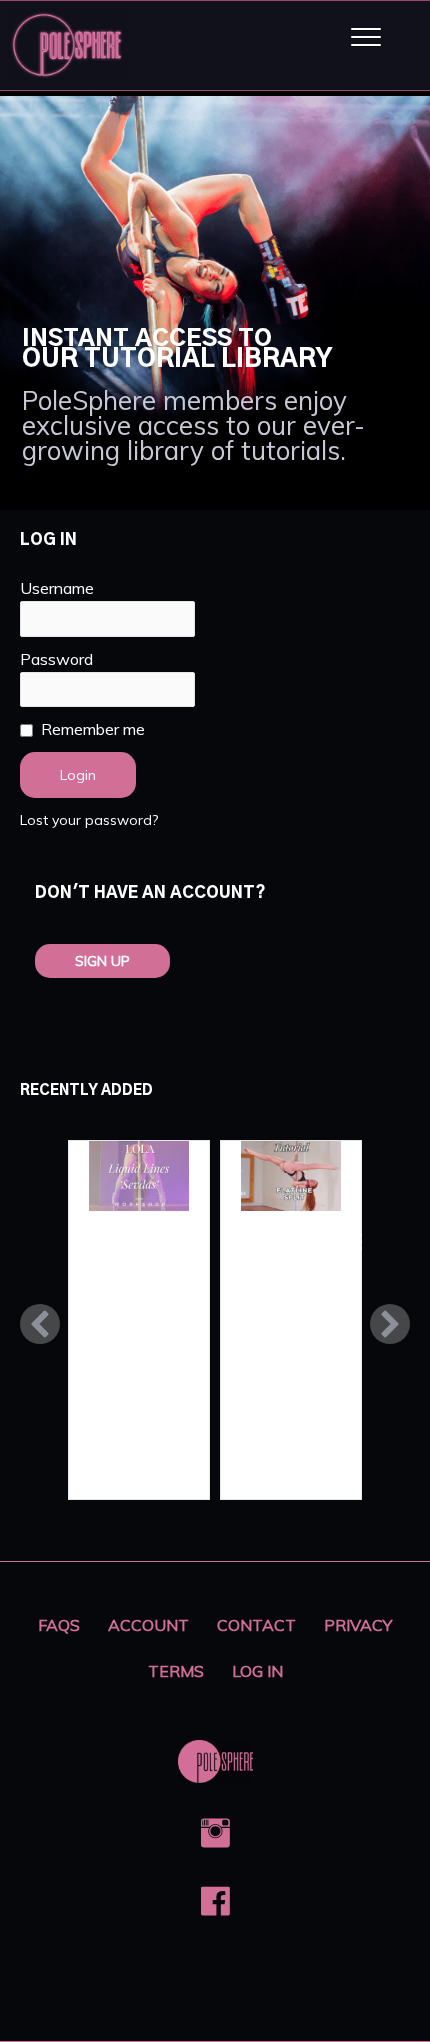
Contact (256, 1625)
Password (56, 659)
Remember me (93, 729)
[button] (40, 1324)
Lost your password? (89, 820)
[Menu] (366, 38)
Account (148, 1625)
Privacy (358, 1625)
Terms (176, 1671)
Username (57, 588)
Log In (257, 1671)
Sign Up (102, 961)
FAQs (59, 1625)
